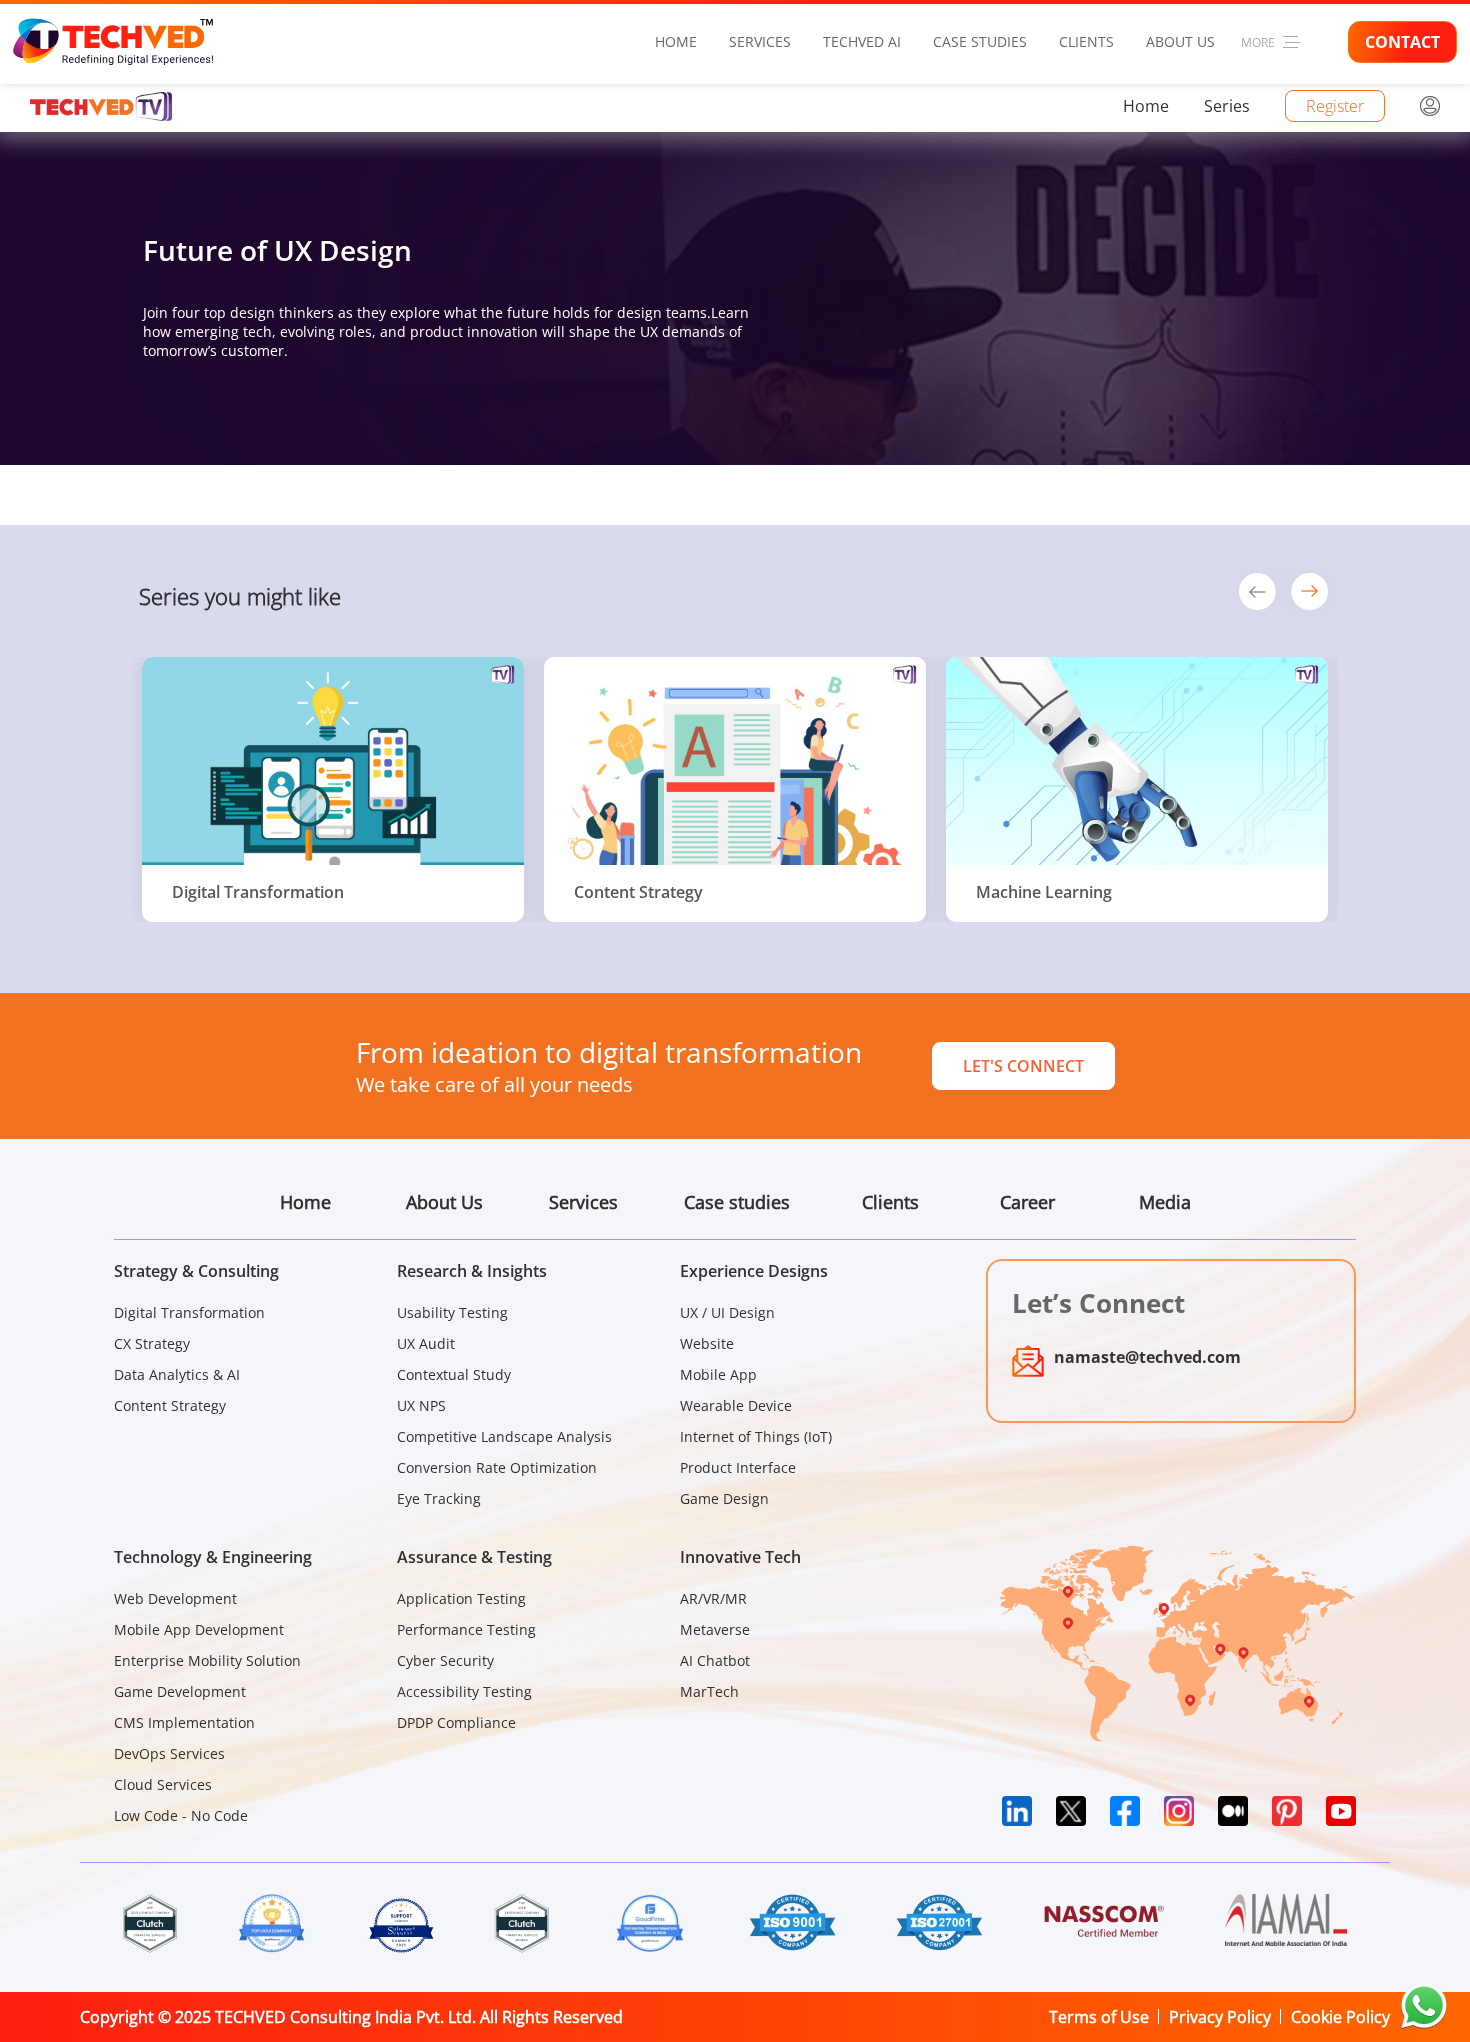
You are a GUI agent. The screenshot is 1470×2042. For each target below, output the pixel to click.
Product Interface (738, 1467)
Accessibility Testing (464, 1691)
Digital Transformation (189, 1312)
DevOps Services (169, 1753)
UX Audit (426, 1343)
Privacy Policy (1220, 2017)
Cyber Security (445, 1660)
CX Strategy (152, 1343)
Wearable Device (736, 1405)
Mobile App (718, 1374)
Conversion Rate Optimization (497, 1467)
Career (1027, 1202)
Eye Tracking (439, 1498)
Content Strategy (170, 1405)
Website (707, 1343)
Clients (1086, 41)
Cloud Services (163, 1784)
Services (760, 41)
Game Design (724, 1498)
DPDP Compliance (456, 1722)
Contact (1402, 42)
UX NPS (421, 1405)
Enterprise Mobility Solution (207, 1660)
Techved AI (862, 41)
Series (1227, 106)
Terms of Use (1099, 2017)
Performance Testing (466, 1629)
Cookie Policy (1340, 2017)
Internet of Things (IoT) (756, 1436)
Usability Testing (452, 1312)
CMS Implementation (184, 1722)
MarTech (709, 1691)
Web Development (175, 1598)
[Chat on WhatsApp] (1424, 2006)
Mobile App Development (199, 1629)
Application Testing (461, 1598)
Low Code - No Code (181, 1815)
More (1258, 42)
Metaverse (715, 1629)
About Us (1180, 41)
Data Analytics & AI (177, 1374)
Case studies (980, 41)
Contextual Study (454, 1374)
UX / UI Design (727, 1312)
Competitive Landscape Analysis (504, 1436)
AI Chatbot (715, 1660)
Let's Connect (1023, 1066)
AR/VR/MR (713, 1598)
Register (1335, 106)
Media (1165, 1202)
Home (676, 41)
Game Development (180, 1691)
